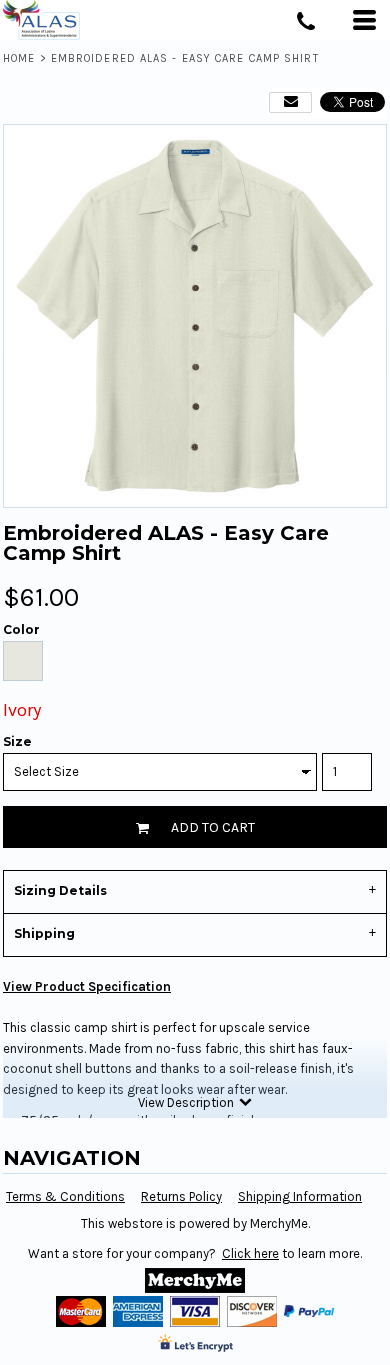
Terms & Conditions (65, 1196)
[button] (195, 1280)
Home (19, 58)
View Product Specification (87, 986)
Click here (250, 1253)
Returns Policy (181, 1196)
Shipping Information (300, 1196)
